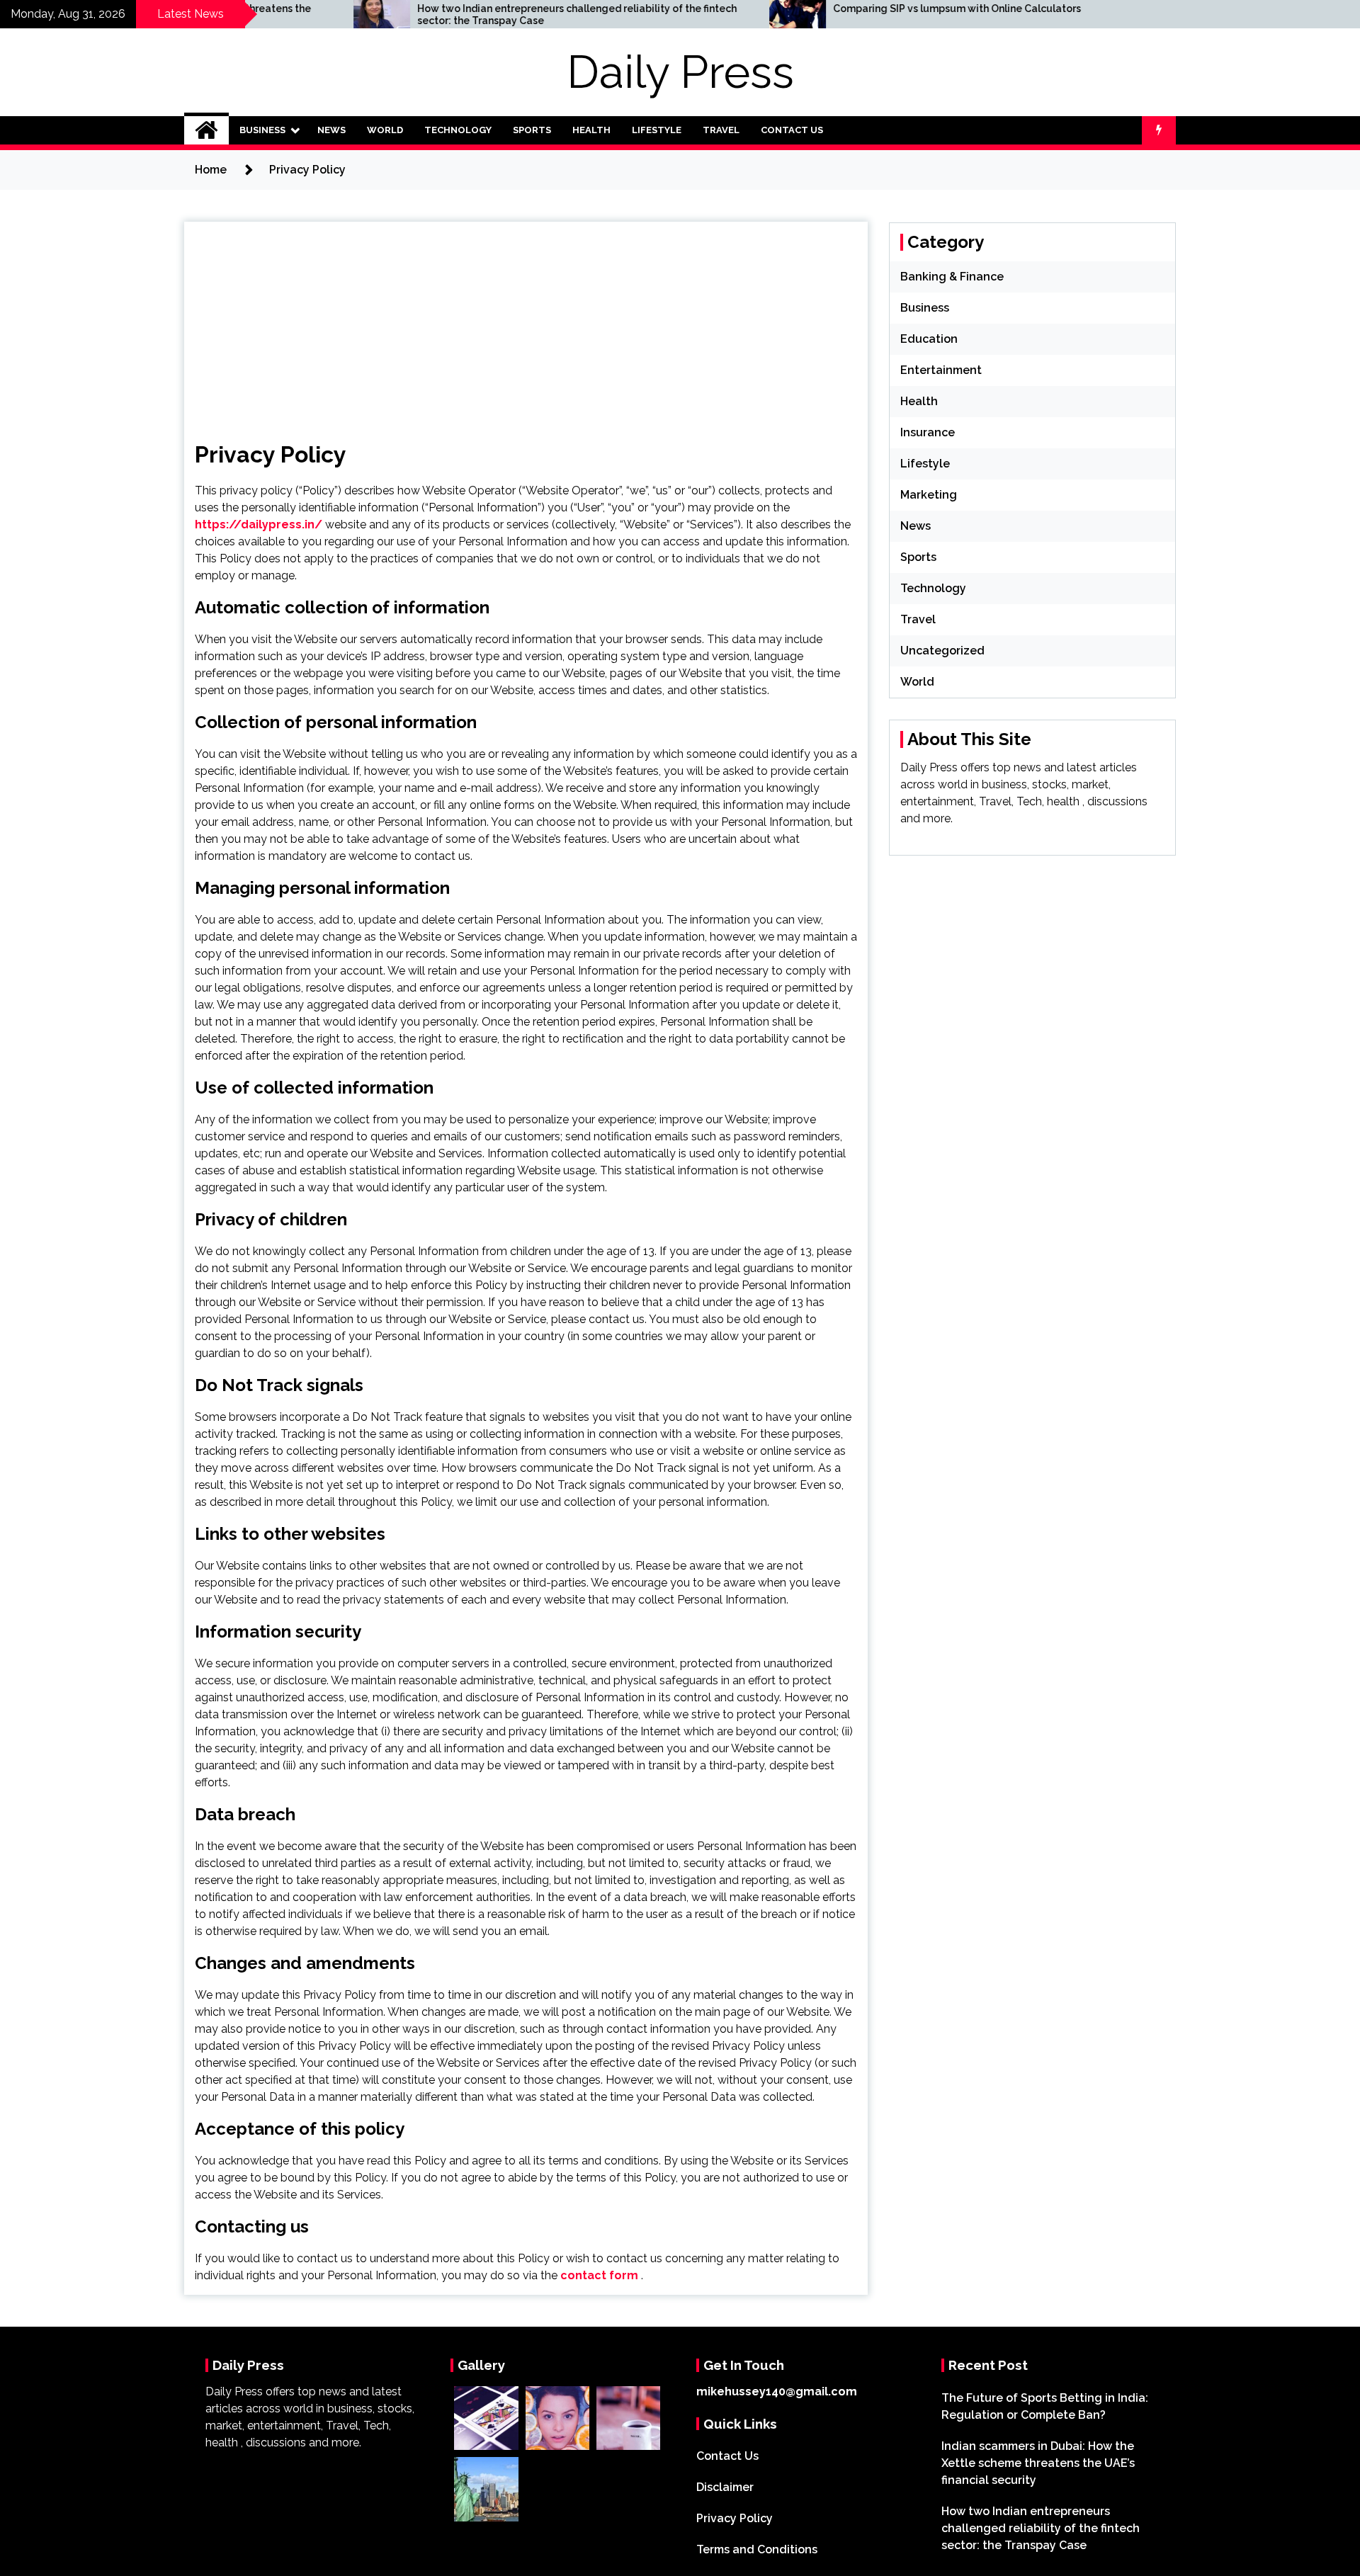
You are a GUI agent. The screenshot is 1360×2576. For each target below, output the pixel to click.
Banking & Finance (952, 277)
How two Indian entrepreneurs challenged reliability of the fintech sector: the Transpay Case (436, 15)
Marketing (929, 495)
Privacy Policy (735, 2518)
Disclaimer (725, 2487)
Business (262, 130)
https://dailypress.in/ (259, 524)
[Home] (206, 130)
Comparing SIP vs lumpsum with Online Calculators (816, 8)
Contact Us (792, 130)
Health (591, 130)
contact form (599, 2275)
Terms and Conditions (757, 2549)
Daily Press (680, 72)
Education (929, 339)
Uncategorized (942, 651)
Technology (458, 130)
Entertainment (941, 370)
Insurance (928, 432)
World (385, 130)
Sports (532, 130)
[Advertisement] (526, 321)
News (331, 130)
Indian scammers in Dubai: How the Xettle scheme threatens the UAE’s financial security (1038, 2463)
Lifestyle (657, 130)
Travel (721, 130)
